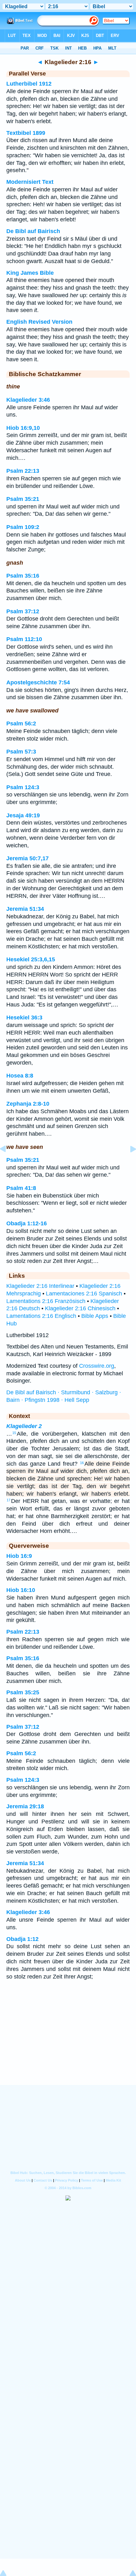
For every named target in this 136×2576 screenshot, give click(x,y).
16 (82, 1463)
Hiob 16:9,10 (23, 428)
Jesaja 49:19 (23, 815)
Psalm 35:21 (23, 499)
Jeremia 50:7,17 (28, 858)
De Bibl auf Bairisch (33, 231)
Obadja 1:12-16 (27, 1223)
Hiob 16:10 (21, 1590)
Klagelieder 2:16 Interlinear (40, 1286)
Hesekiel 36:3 (24, 1018)
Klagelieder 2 (24, 1426)
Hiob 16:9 (19, 1556)
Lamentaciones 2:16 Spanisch (84, 1294)
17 (9, 1500)
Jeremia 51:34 (25, 909)
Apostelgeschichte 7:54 (38, 682)
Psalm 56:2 (21, 724)
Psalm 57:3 (21, 752)
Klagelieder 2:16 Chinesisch (80, 1308)
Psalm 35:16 (23, 576)
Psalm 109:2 (23, 527)
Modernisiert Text (30, 182)
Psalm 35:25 (23, 1692)
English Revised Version (39, 322)
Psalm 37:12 (23, 611)
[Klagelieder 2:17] (128, 1163)
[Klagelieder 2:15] (8, 1163)
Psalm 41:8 (21, 1188)
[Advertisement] (68, 2046)
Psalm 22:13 (23, 471)
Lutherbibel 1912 (29, 84)
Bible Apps (95, 1316)
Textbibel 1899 (26, 133)
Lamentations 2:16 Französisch (46, 1301)
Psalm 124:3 (23, 787)
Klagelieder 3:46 (28, 400)
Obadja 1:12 (22, 1939)
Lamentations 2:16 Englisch (41, 1316)
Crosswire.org (97, 1366)
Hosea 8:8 (20, 1076)
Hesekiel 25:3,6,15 (31, 959)
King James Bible (30, 273)
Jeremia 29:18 (25, 1806)
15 (14, 1433)
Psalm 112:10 (24, 639)
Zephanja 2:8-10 (28, 1104)
